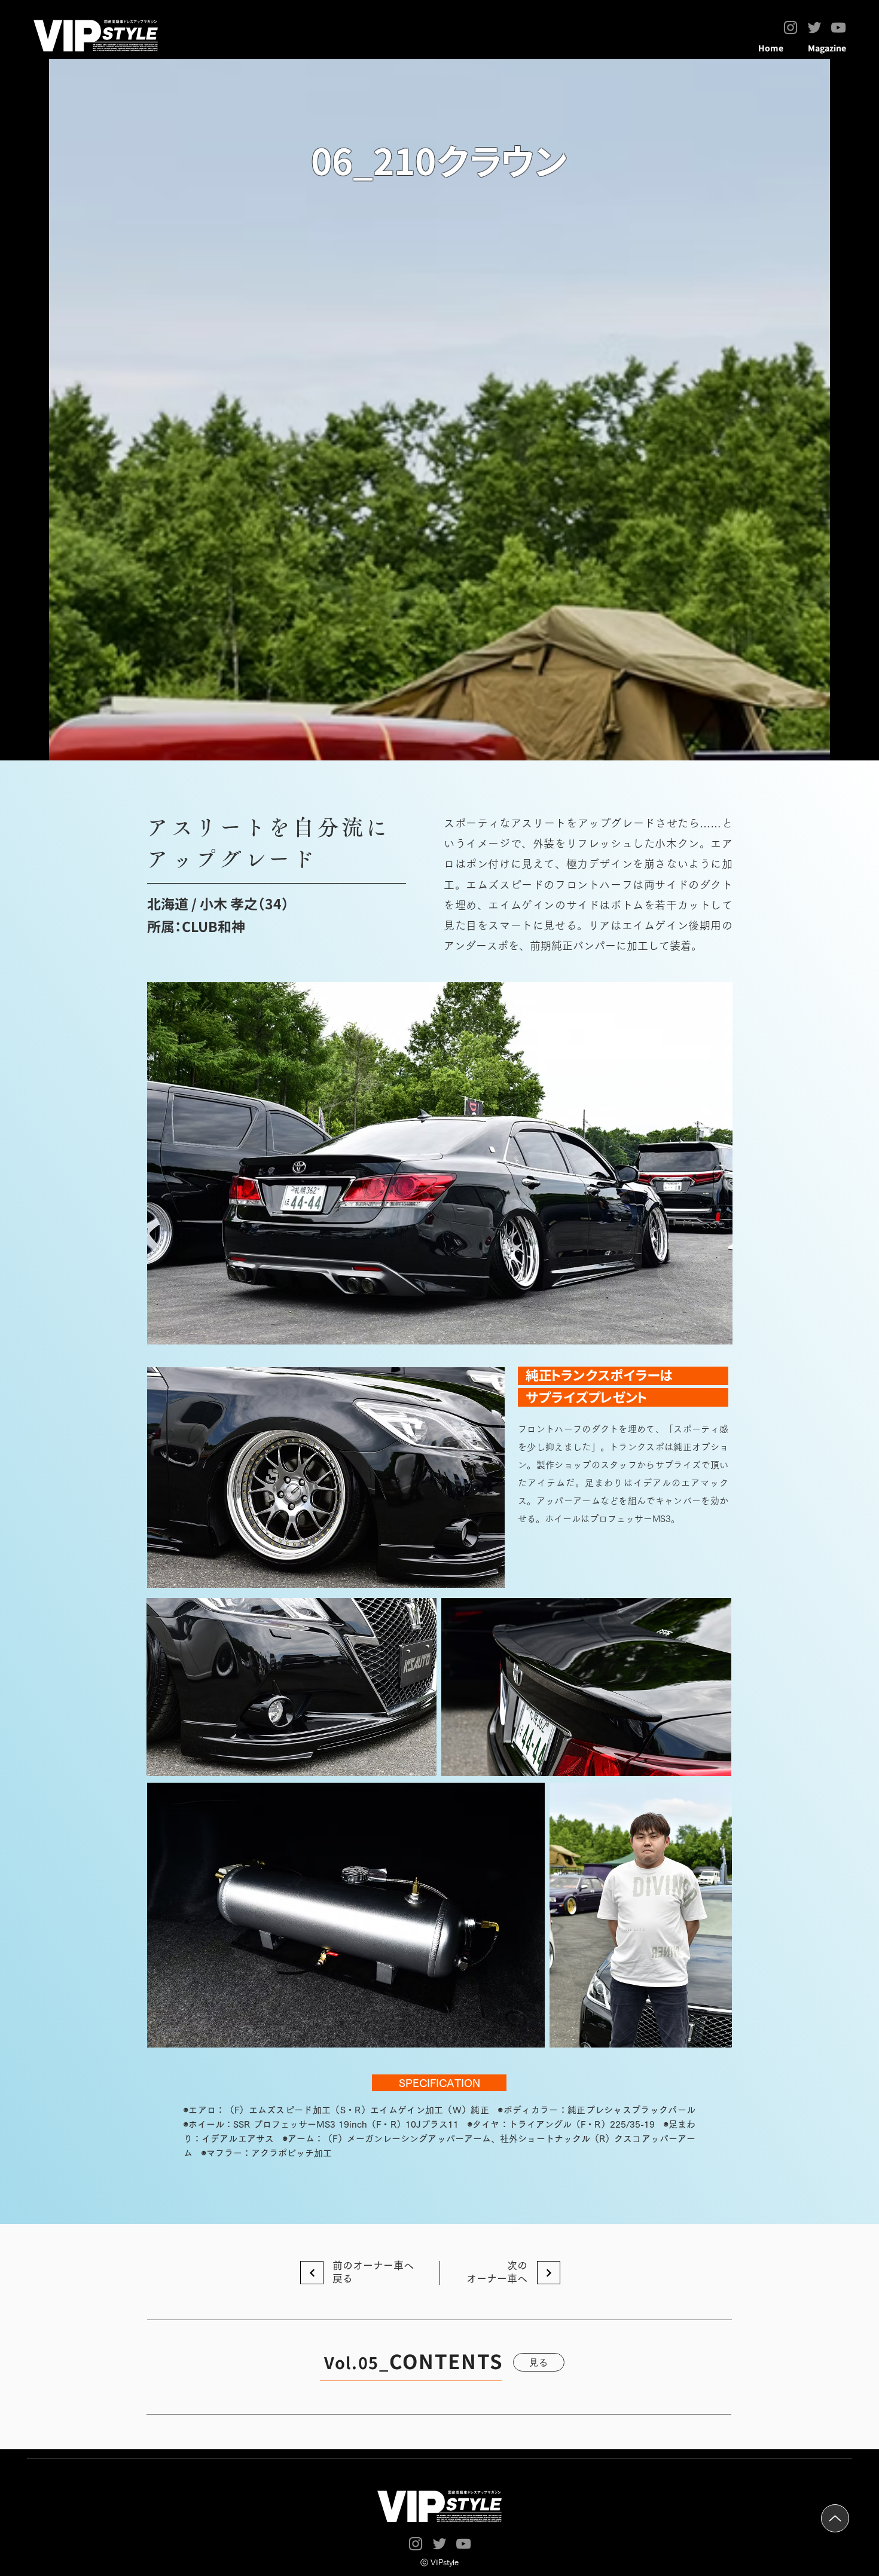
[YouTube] (838, 27)
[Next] (549, 2273)
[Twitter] (814, 27)
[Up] (835, 2518)
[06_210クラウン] (312, 2273)
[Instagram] (791, 27)
